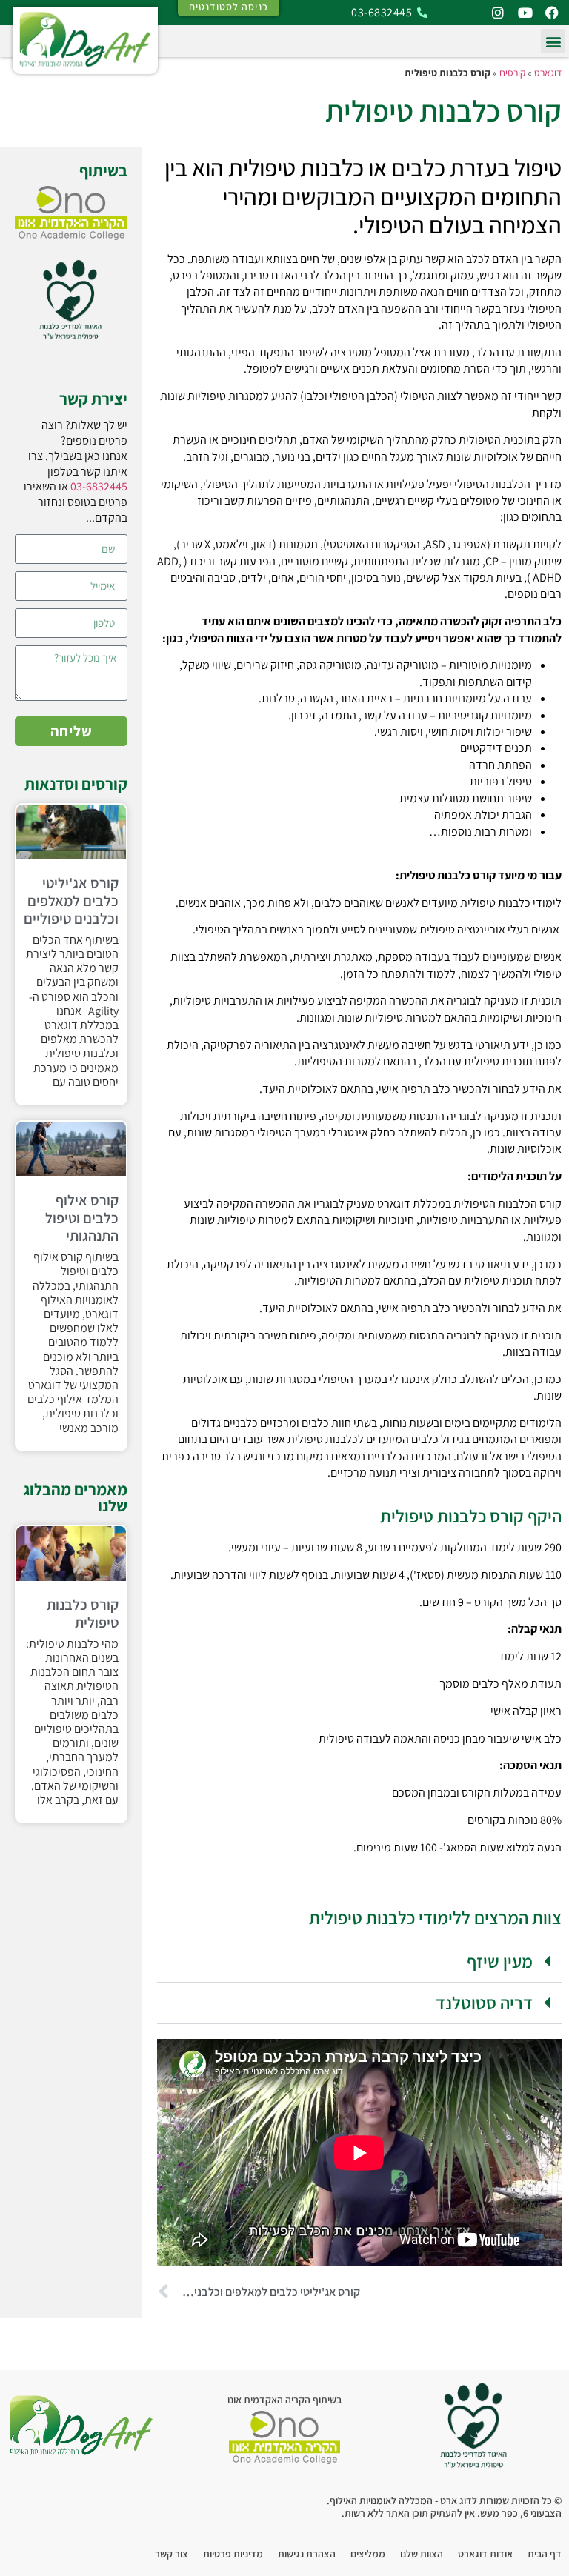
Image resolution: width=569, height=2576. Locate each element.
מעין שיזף (500, 1961)
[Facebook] (552, 13)
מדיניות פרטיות (233, 2554)
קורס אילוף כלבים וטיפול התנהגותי (82, 1218)
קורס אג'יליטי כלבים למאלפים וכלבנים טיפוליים (71, 901)
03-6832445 (99, 486)
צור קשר (172, 2554)
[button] (553, 41)
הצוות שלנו (422, 2554)
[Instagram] (498, 13)
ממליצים (368, 2554)
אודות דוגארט (485, 2554)
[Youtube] (525, 13)
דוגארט (548, 73)
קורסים (512, 73)
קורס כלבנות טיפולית (83, 1614)
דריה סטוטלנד (484, 2003)
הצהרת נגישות (307, 2554)
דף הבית (545, 2554)
